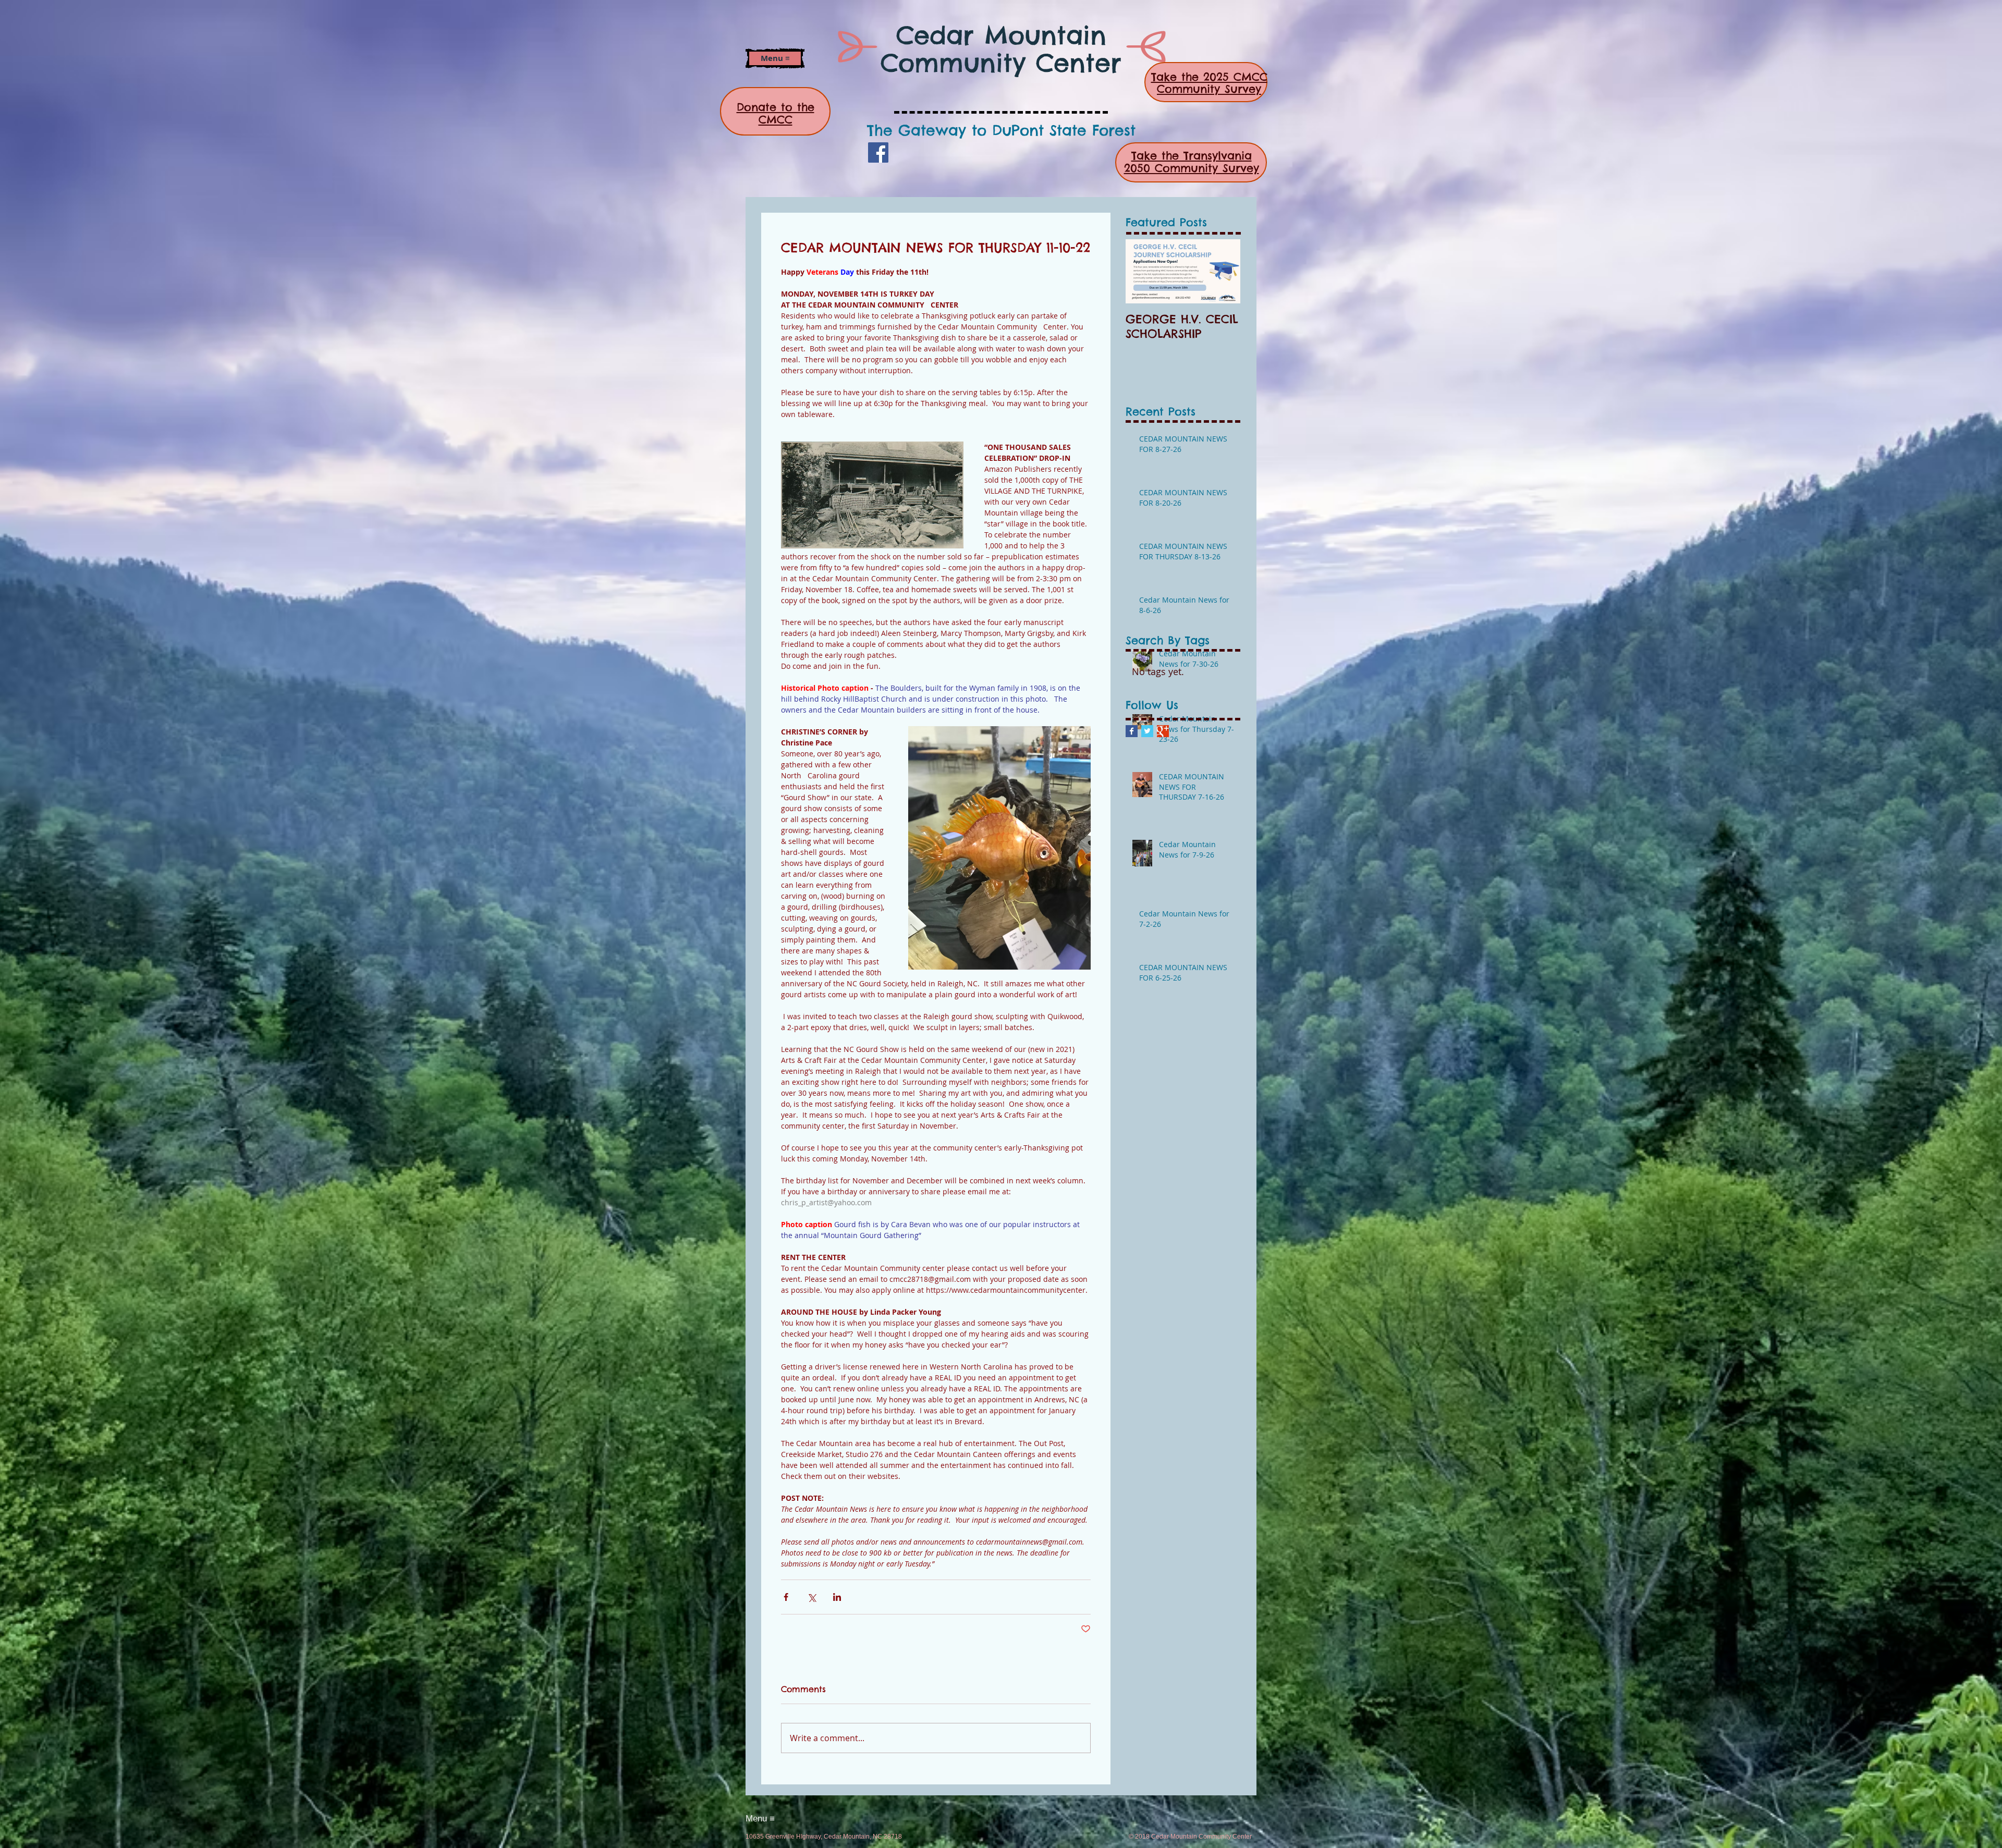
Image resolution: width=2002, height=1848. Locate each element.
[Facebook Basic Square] (1132, 731)
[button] (775, 58)
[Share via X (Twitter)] (811, 1597)
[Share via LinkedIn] (837, 1597)
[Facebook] (878, 152)
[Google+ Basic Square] (1163, 731)
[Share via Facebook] (786, 1597)
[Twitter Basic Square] (1147, 731)
